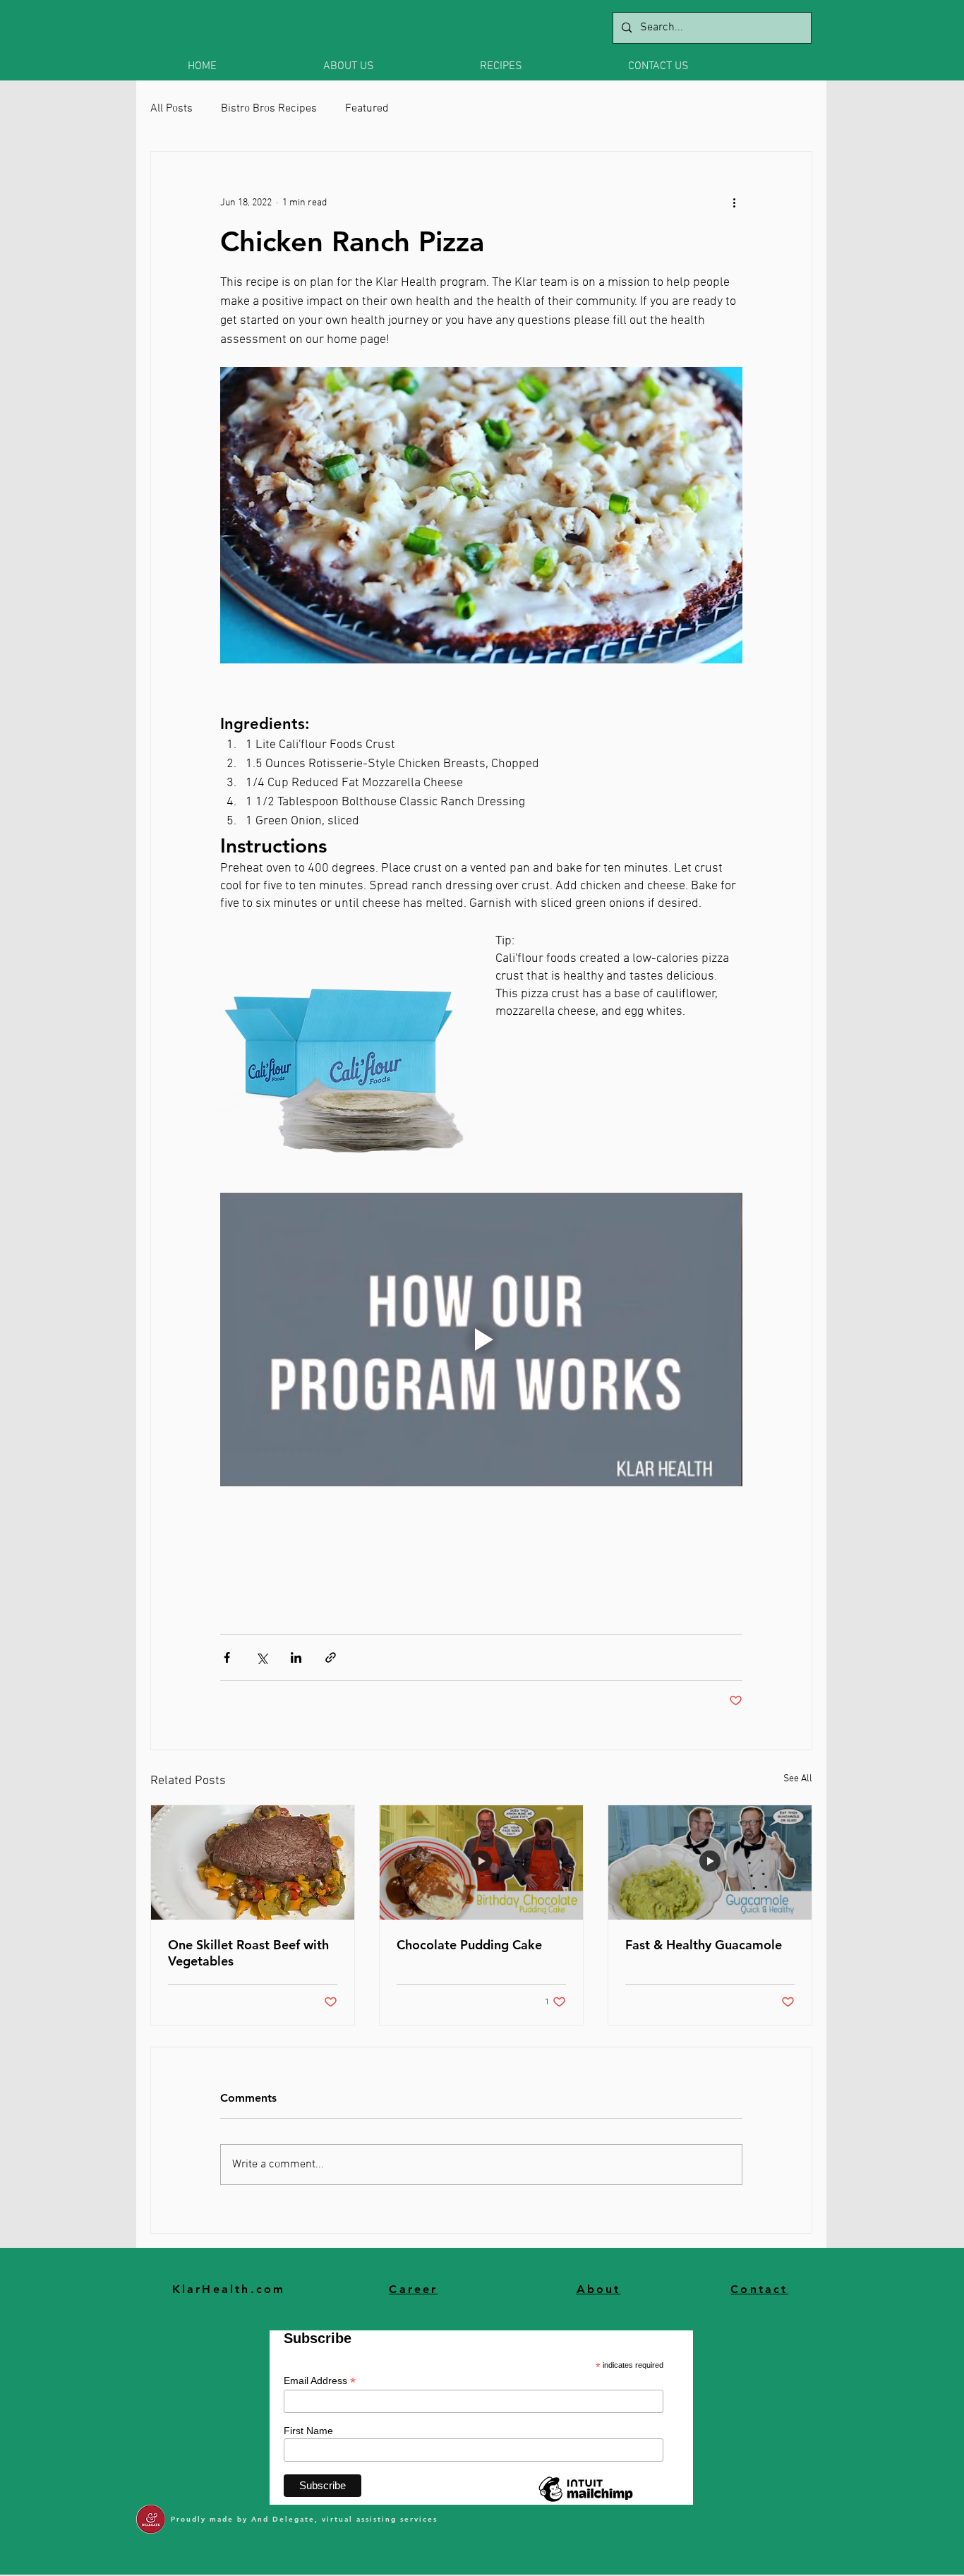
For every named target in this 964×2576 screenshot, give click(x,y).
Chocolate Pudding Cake (469, 1945)
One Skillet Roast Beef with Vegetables (248, 1953)
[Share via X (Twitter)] (261, 1657)
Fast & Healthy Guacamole (704, 1945)
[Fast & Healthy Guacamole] (710, 1862)
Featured (367, 109)
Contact (759, 2289)
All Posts (171, 109)
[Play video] (481, 1340)
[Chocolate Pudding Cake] (481, 1862)
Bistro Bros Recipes (269, 109)
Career (413, 2289)
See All (798, 1779)
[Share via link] (331, 1657)
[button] (391, 66)
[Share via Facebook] (227, 1657)
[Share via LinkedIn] (296, 1657)
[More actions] (734, 203)
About (599, 2289)
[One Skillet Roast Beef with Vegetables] (253, 1862)
